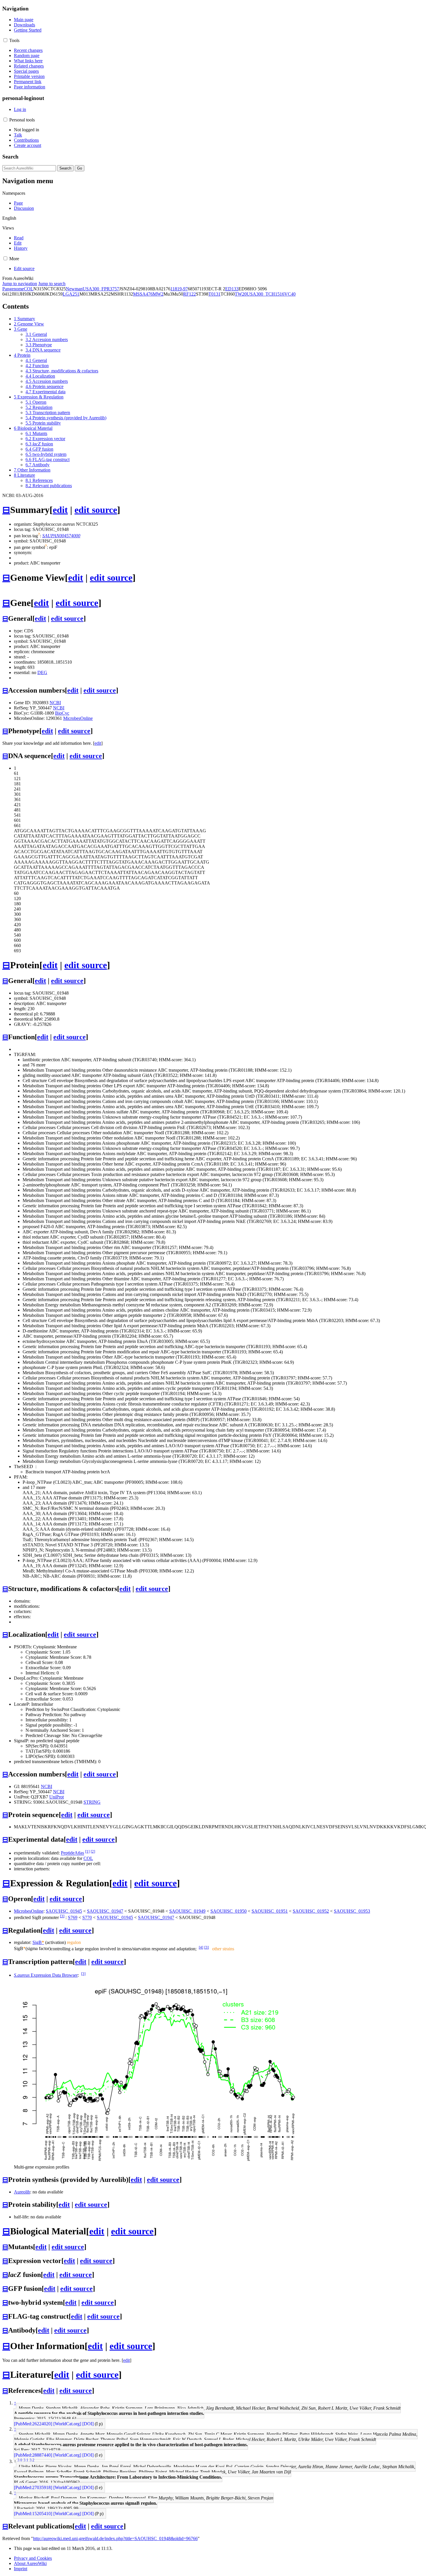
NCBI (55, 703)
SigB (38, 1942)
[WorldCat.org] (67, 2424)
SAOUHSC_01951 (270, 1911)
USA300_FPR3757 (101, 289)
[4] (201, 1947)
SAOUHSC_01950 (229, 1911)
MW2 (158, 294)
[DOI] (88, 2424)
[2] (93, 1851)
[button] (5, 40)
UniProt (57, 1797)
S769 (73, 1918)
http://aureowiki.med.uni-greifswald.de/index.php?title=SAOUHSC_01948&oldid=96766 (115, 2538)
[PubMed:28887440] (33, 2455)
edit (60, 510)
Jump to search (52, 284)
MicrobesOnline (78, 718)
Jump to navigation (20, 284)
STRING (92, 1802)
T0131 (214, 294)
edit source (96, 510)
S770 (87, 1918)
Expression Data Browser (46, 1975)
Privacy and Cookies (33, 2558)
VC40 (290, 294)
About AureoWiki (30, 2563)
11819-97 (179, 289)
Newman (74, 289)
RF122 (190, 294)
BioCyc (62, 713)
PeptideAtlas (72, 1853)
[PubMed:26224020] (33, 2424)
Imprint (21, 2569)
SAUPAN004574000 (61, 536)
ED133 (232, 289)
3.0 (20, 2460)
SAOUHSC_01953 (352, 1911)
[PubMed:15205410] (33, 2514)
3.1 (26, 2460)
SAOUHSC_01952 (311, 1911)
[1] (87, 1851)
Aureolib (22, 2192)
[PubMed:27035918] (33, 2487)
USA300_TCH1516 (265, 294)
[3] (62, 1916)
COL (29, 289)
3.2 (32, 2460)
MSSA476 (143, 294)
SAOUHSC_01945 (64, 1911)
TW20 (241, 294)
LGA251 (71, 294)
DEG (42, 672)
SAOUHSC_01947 (105, 1911)
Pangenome (13, 289)
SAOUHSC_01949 (187, 1911)
